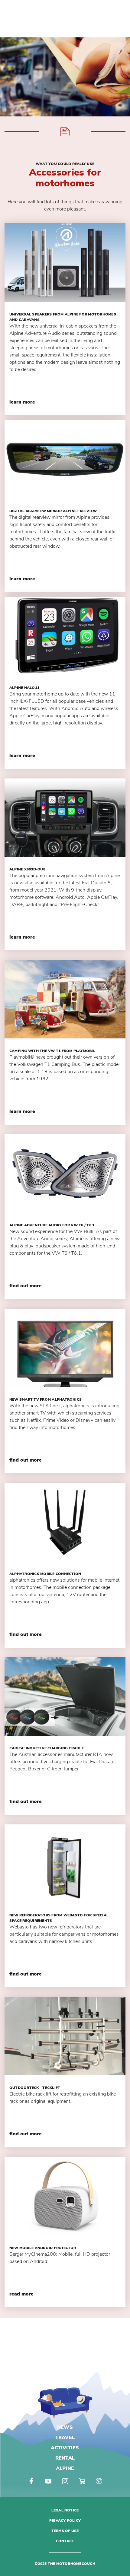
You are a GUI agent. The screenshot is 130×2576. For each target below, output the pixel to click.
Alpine (65, 2468)
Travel (65, 2438)
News (65, 2427)
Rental (65, 2458)
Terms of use (65, 2531)
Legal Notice (65, 2510)
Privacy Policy (65, 2521)
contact (65, 2541)
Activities (65, 2448)
